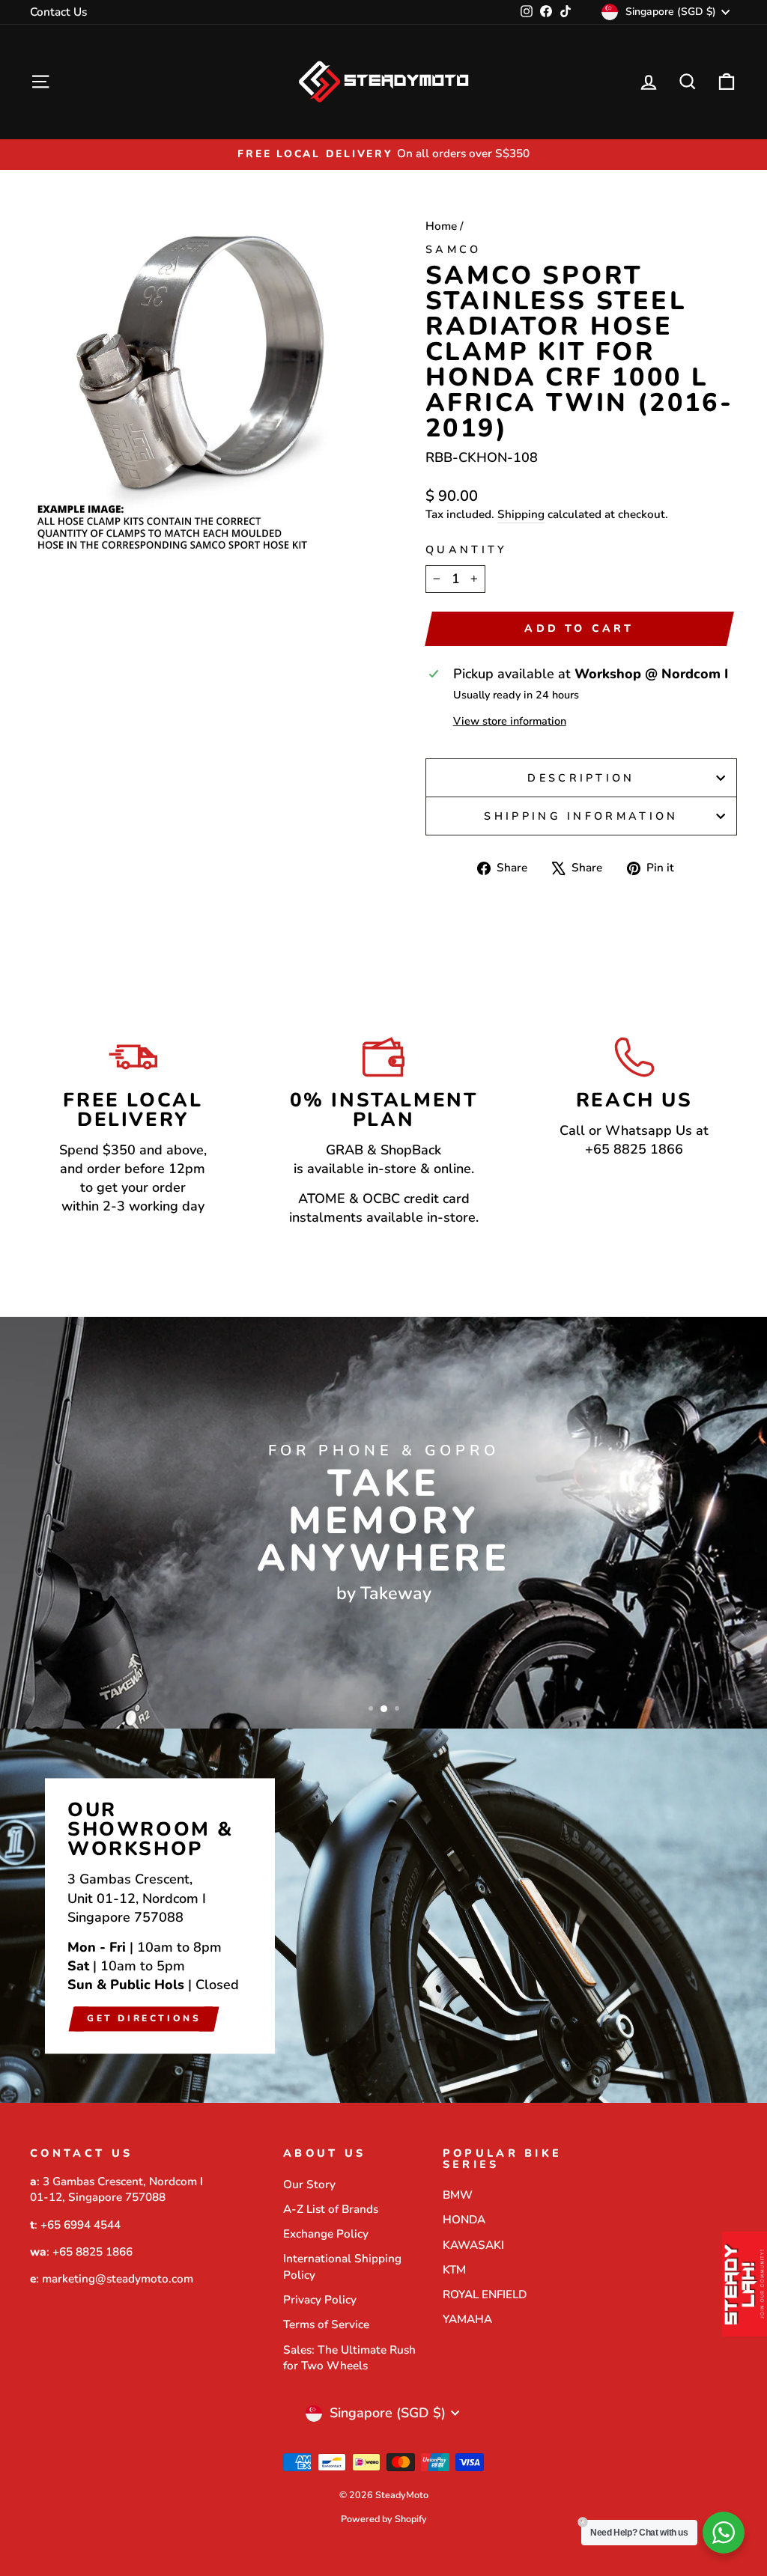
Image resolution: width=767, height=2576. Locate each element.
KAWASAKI (473, 2245)
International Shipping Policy (342, 2266)
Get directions (144, 2018)
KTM (454, 2270)
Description (581, 778)
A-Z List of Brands (331, 2209)
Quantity (467, 549)
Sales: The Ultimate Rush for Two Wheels (349, 2358)
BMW (458, 2195)
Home (441, 226)
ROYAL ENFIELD (485, 2295)
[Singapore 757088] (383, 1916)
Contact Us (58, 12)
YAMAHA (467, 2319)
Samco (454, 249)
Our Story (309, 2184)
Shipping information (581, 816)
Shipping (521, 514)
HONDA (464, 2220)
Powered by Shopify (384, 2519)
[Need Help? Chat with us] (724, 2533)
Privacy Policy (320, 2300)
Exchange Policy (326, 2234)
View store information (510, 721)
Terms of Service (326, 2324)
